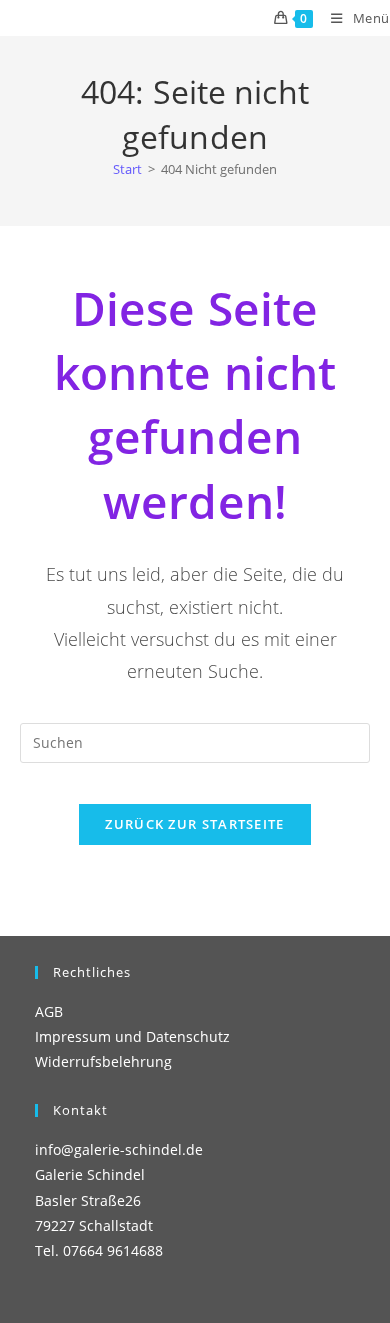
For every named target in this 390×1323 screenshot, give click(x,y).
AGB (49, 1011)
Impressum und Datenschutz (132, 1036)
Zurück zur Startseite (194, 824)
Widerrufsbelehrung (103, 1061)
